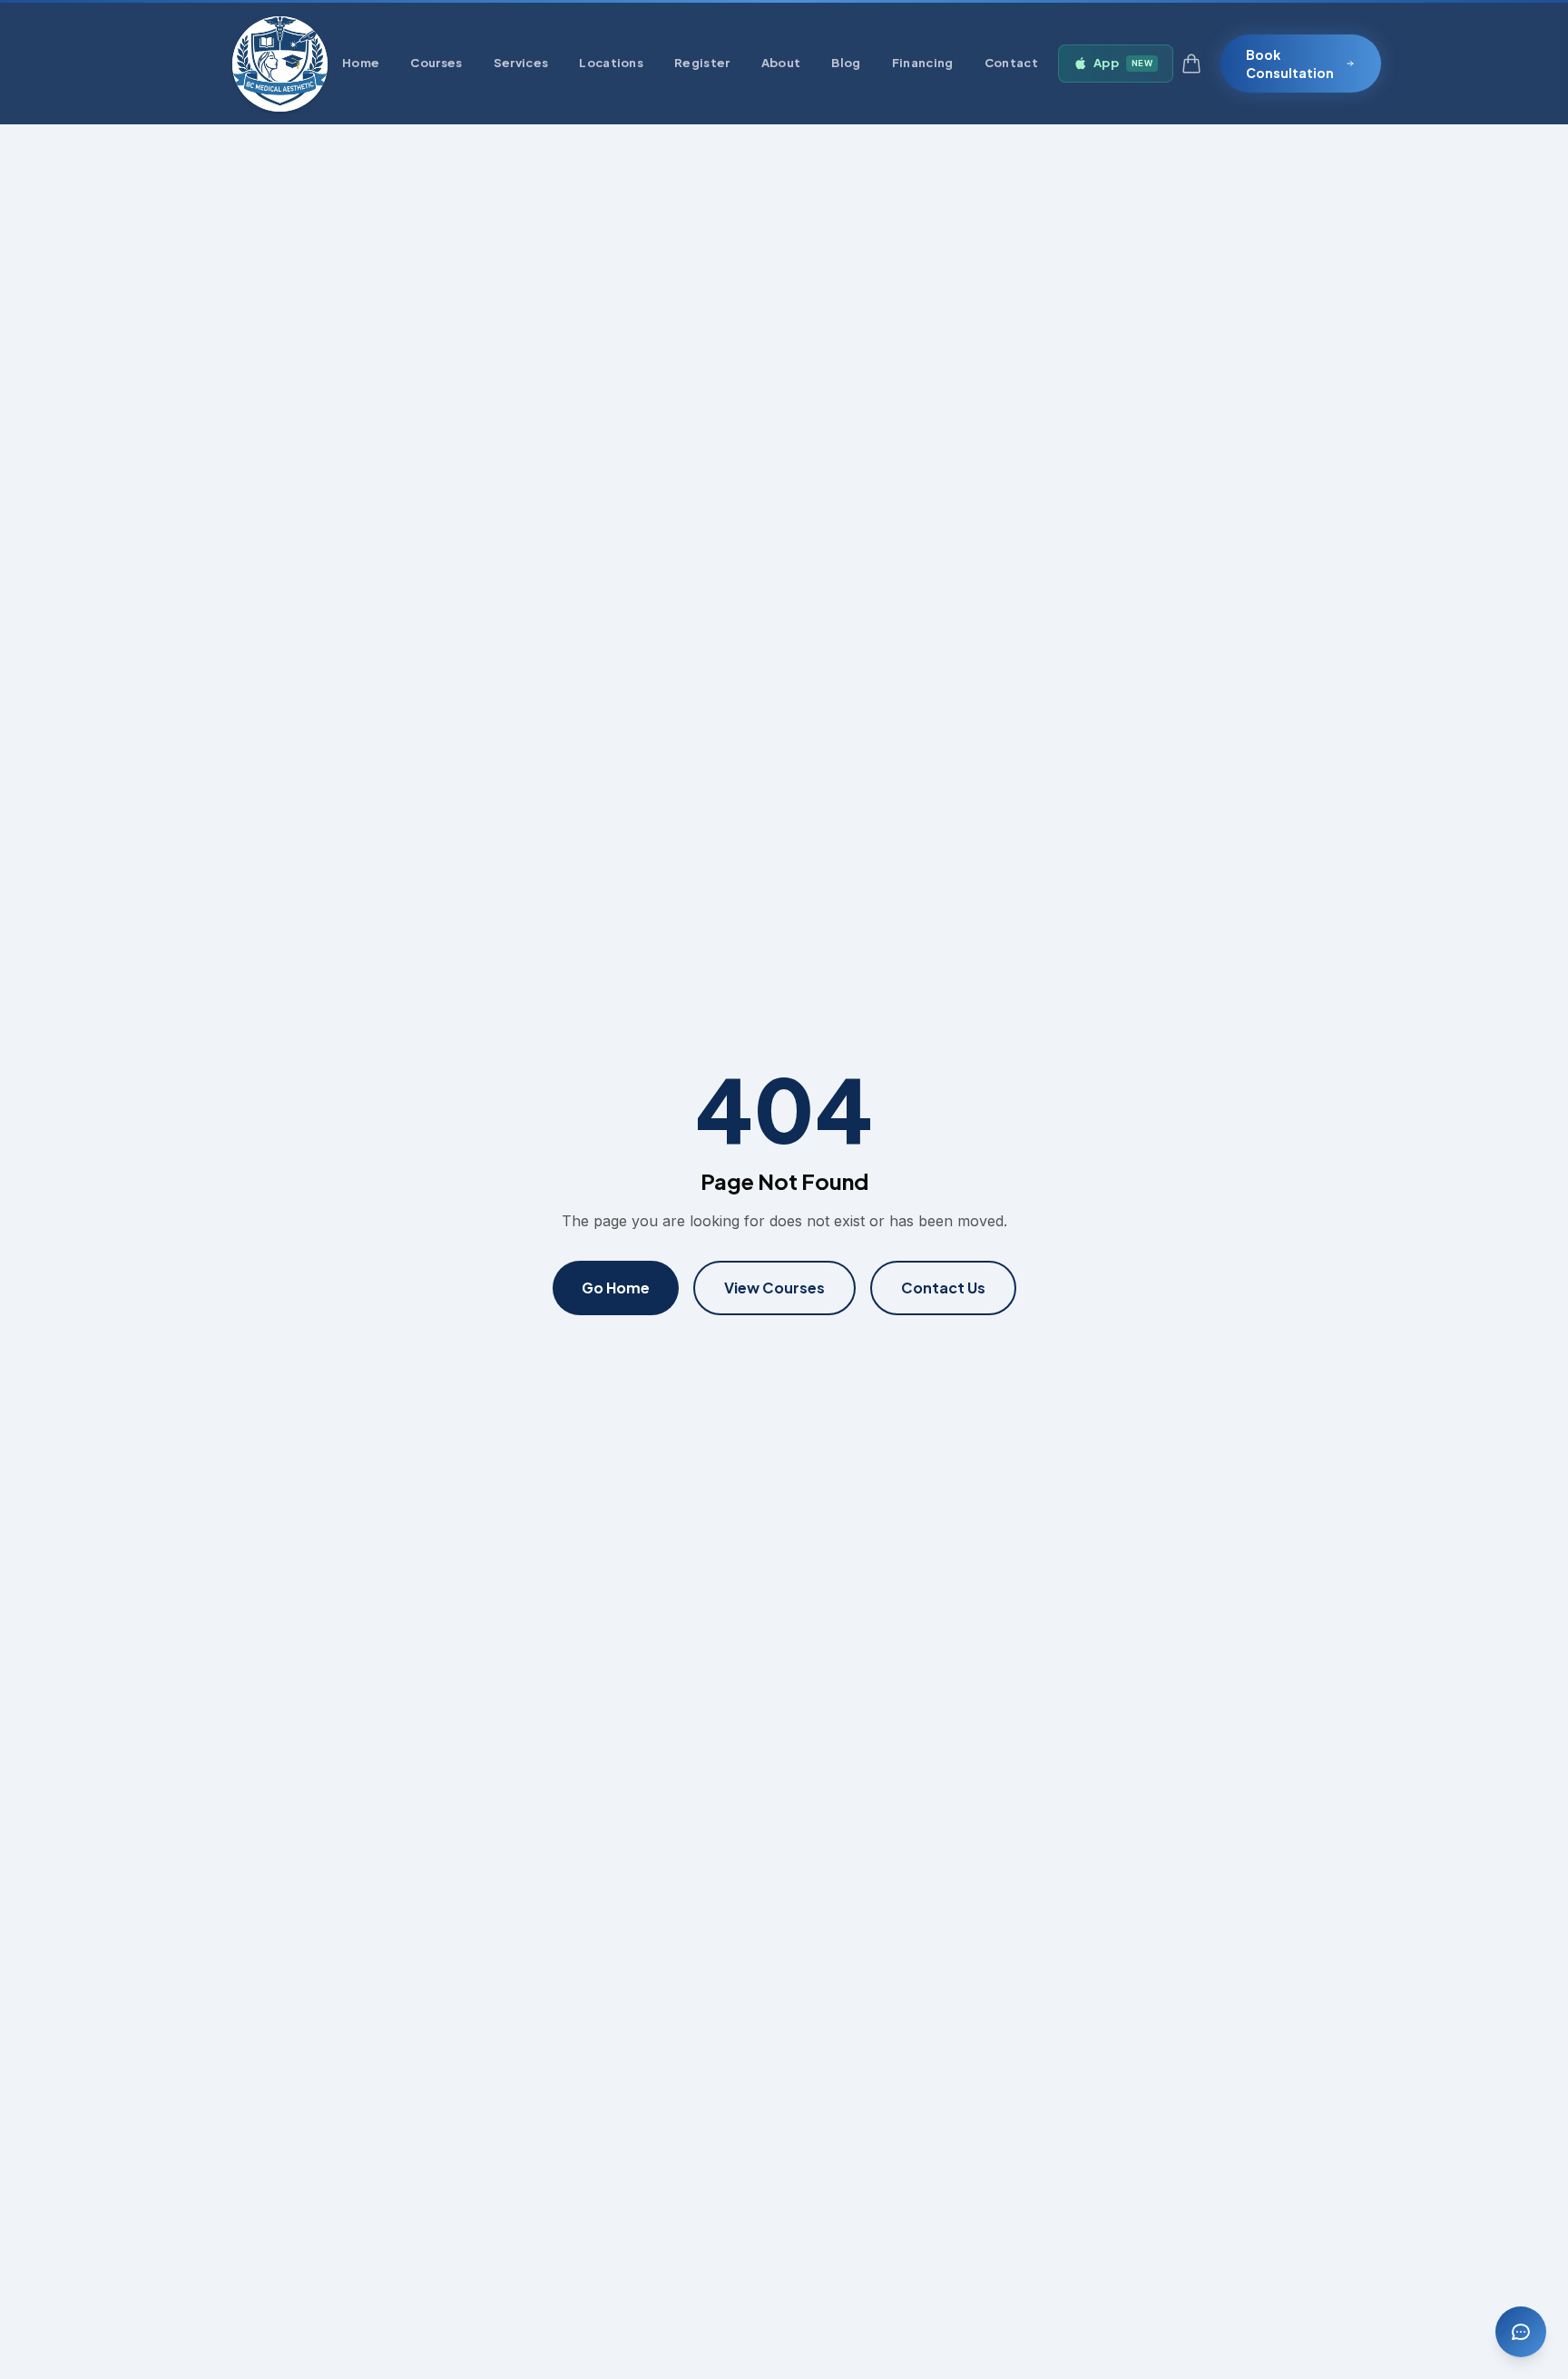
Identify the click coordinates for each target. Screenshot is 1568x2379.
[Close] (962, 1014)
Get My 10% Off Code (784, 1298)
